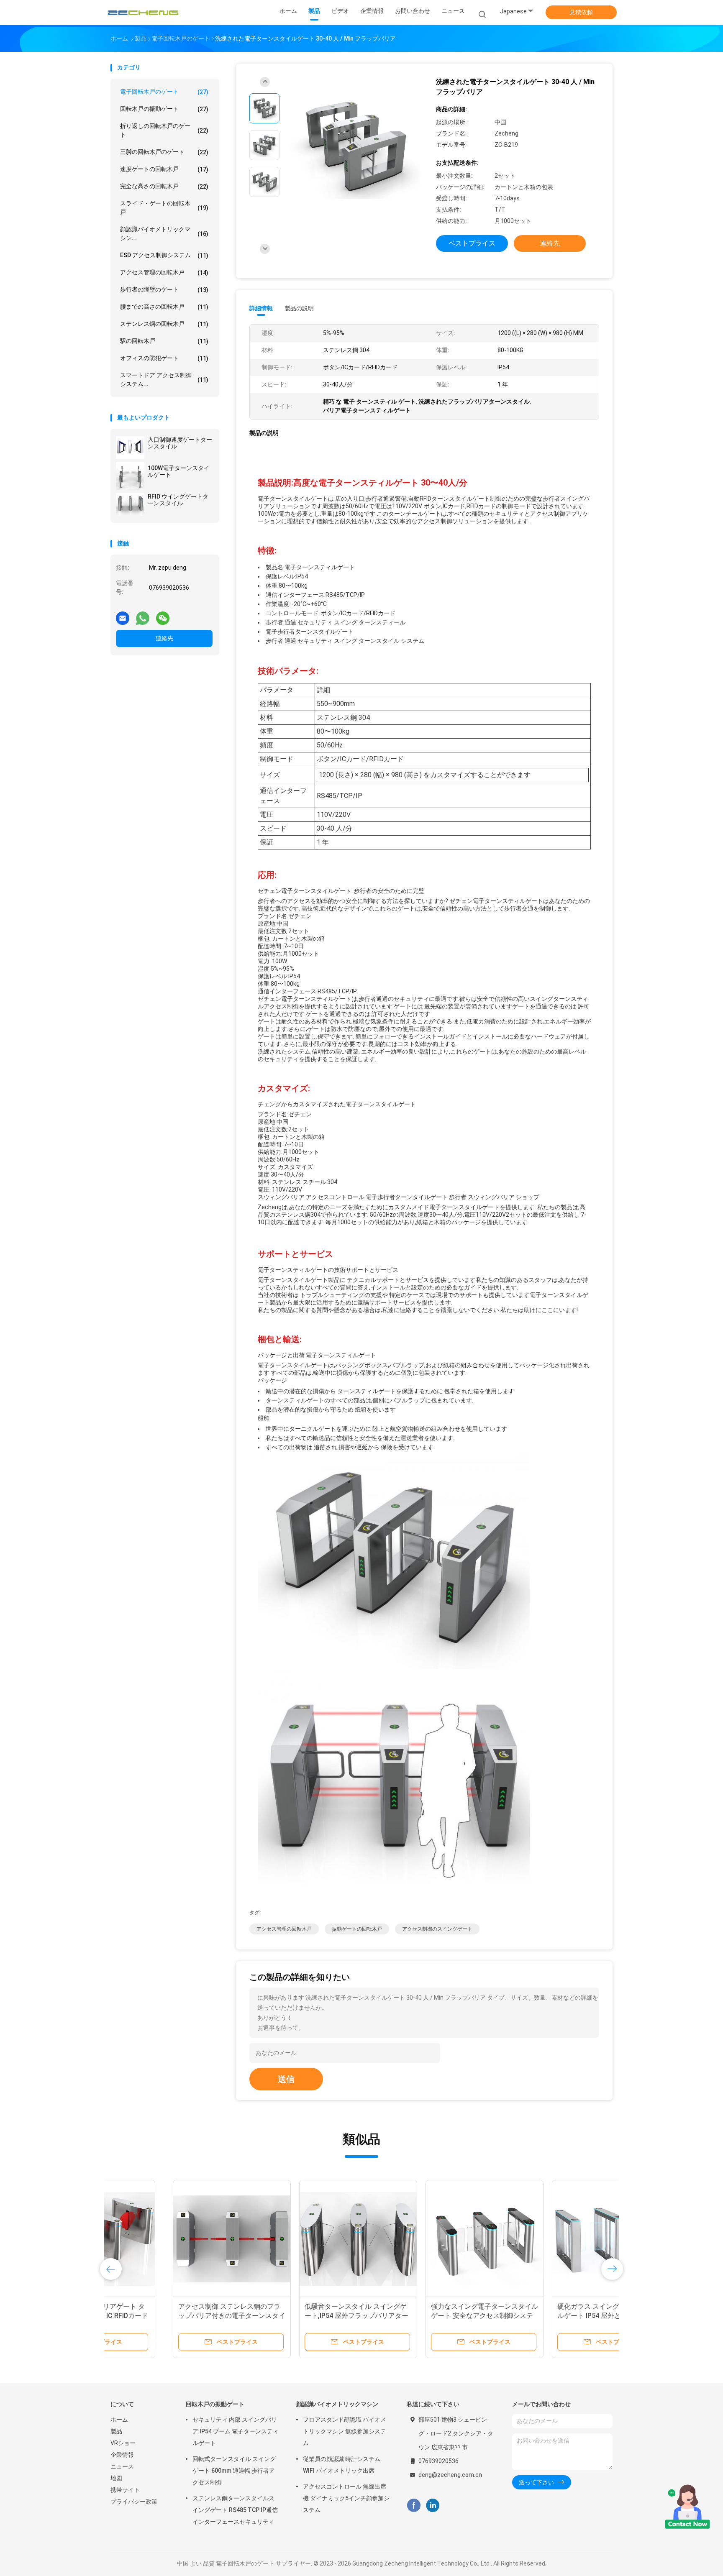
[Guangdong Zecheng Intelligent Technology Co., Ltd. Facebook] (414, 2505)
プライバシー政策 (134, 2502)
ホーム (119, 2420)
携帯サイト (125, 2490)
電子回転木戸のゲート (164, 92)
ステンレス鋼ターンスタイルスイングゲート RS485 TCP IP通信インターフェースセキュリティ (235, 2510)
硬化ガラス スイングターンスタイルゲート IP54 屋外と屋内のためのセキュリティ (547, 2316)
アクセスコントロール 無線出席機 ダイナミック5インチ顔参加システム (346, 2498)
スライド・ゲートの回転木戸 (164, 208)
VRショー (123, 2443)
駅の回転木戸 (164, 341)
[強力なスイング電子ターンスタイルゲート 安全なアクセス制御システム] (422, 2239)
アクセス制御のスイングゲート (437, 1929)
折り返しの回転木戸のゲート (164, 130)
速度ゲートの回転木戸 (164, 169)
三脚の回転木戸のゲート (164, 152)
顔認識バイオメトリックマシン (337, 2404)
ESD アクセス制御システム (164, 255)
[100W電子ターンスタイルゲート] (130, 476)
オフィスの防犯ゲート (164, 358)
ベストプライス (472, 243)
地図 (116, 2478)
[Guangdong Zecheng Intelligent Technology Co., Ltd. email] (123, 615)
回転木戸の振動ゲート (164, 109)
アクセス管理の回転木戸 (164, 272)
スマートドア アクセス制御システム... (164, 380)
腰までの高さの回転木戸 (164, 307)
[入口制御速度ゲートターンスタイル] (130, 448)
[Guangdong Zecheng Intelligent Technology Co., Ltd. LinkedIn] (433, 2505)
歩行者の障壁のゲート (164, 290)
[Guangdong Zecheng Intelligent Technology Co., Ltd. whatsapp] (143, 615)
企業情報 (122, 2455)
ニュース (122, 2466)
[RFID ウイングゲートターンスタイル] (130, 504)
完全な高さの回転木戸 (164, 186)
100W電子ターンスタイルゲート (179, 471)
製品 (116, 2431)
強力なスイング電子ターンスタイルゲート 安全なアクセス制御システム (422, 2316)
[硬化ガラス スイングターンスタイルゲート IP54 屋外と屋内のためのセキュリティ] (549, 2239)
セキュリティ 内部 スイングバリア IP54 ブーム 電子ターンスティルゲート (236, 2431)
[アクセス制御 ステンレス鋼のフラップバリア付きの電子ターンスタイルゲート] (169, 2239)
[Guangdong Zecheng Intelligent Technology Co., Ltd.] (143, 13)
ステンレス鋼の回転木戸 (164, 324)
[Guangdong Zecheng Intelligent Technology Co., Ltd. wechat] (163, 615)
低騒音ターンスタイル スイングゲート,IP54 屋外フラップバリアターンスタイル (294, 2316)
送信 (286, 2079)
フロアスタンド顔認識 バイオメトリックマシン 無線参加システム (345, 2431)
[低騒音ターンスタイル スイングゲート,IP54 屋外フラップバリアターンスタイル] (296, 2239)
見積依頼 (581, 12)
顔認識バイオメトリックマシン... (164, 234)
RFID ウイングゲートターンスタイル (178, 500)
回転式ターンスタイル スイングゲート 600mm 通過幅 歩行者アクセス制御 (234, 2471)
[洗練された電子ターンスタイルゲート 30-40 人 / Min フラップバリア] (355, 147)
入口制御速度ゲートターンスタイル (180, 443)
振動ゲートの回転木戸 (357, 1929)
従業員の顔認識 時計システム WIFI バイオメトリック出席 (342, 2465)
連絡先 (164, 638)
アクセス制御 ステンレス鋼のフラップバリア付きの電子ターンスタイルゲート (169, 2316)
